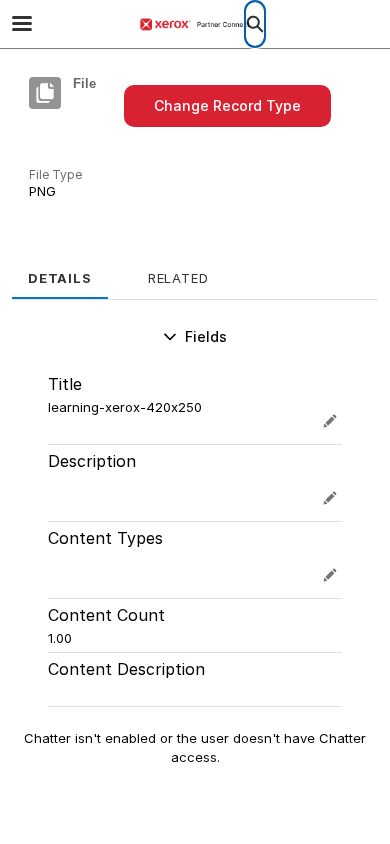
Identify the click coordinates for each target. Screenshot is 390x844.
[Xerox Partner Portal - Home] (195, 24)
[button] (227, 106)
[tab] (60, 272)
